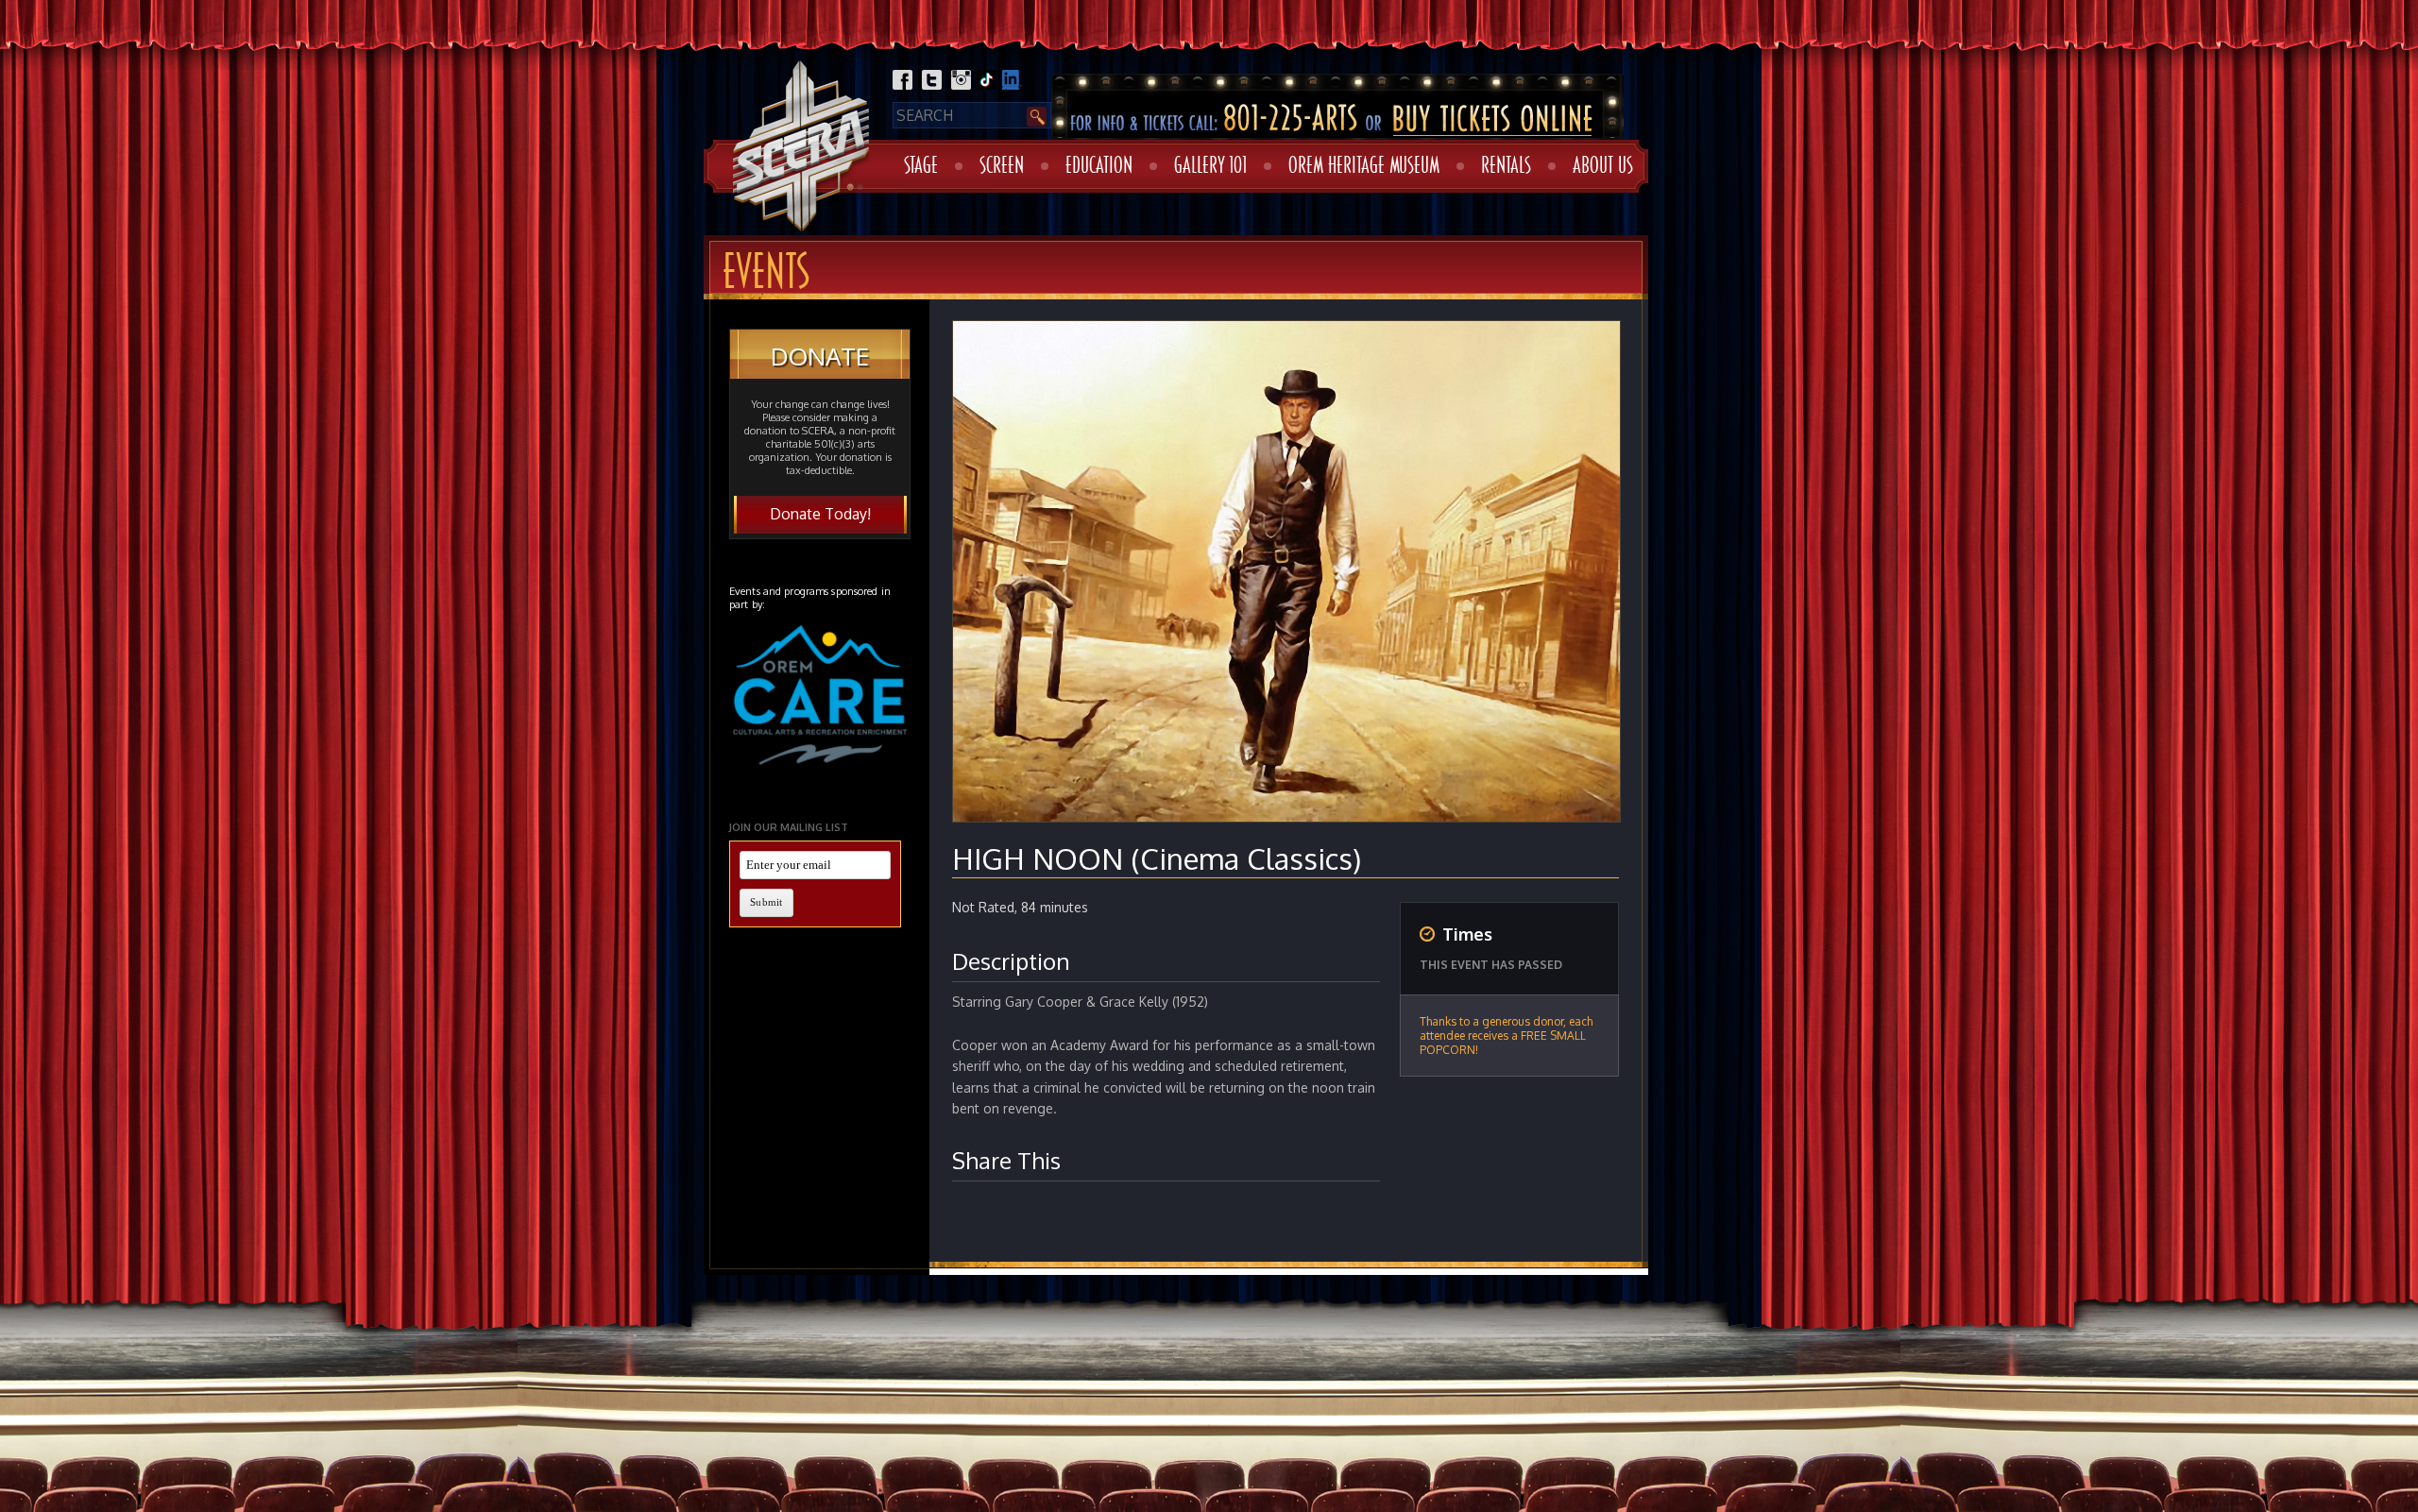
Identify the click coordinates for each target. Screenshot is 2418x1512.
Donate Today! (820, 514)
